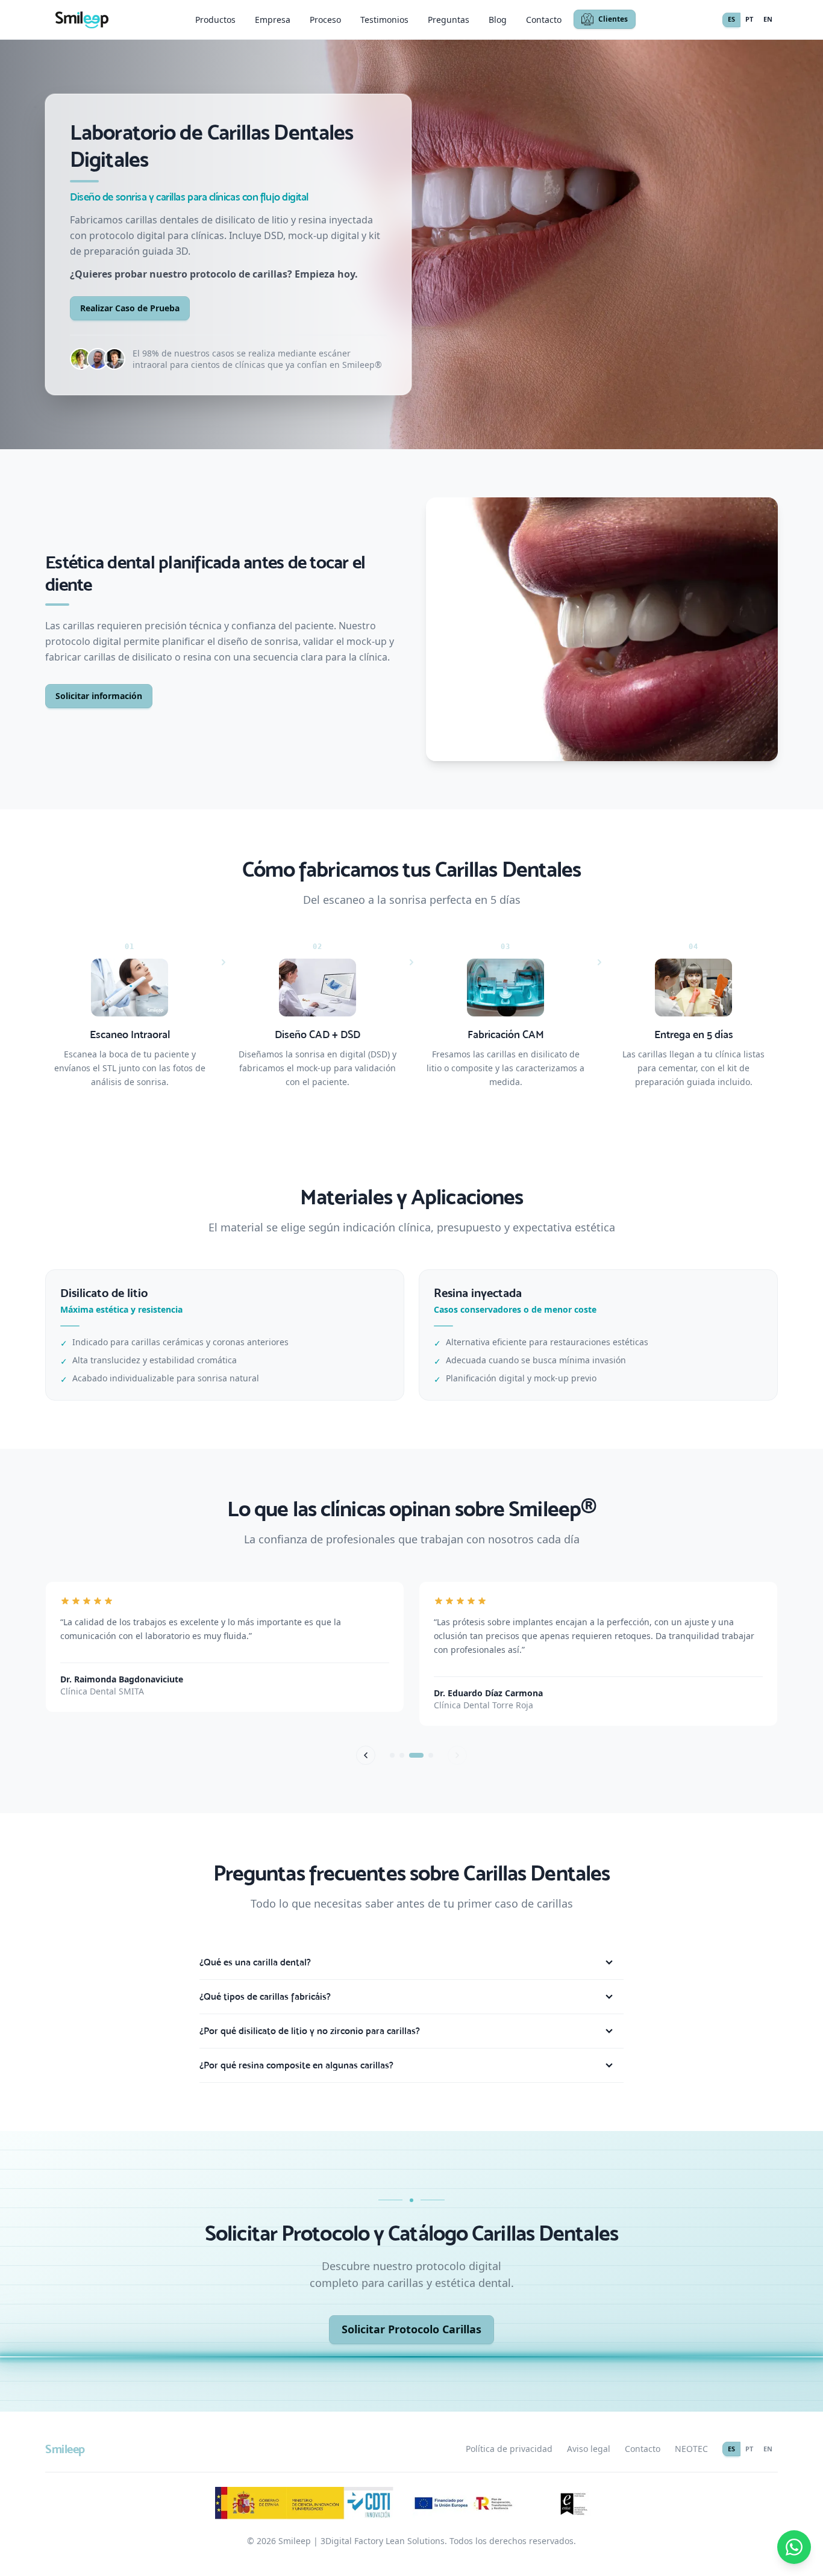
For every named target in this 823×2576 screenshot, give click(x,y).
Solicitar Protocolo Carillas (411, 2329)
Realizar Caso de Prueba (130, 308)
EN (768, 19)
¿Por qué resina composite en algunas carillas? (296, 2065)
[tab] (397, 1755)
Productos (215, 20)
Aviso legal (589, 2449)
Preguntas (449, 20)
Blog (498, 20)
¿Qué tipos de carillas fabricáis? (265, 1996)
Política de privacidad (509, 2449)
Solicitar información (99, 696)
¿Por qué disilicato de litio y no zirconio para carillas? (310, 2031)
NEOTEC (691, 2449)
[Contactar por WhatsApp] (794, 2547)
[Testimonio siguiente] (457, 1755)
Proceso (325, 20)
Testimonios (384, 20)
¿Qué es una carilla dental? (255, 1962)
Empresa (273, 20)
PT (749, 19)
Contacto (544, 20)
